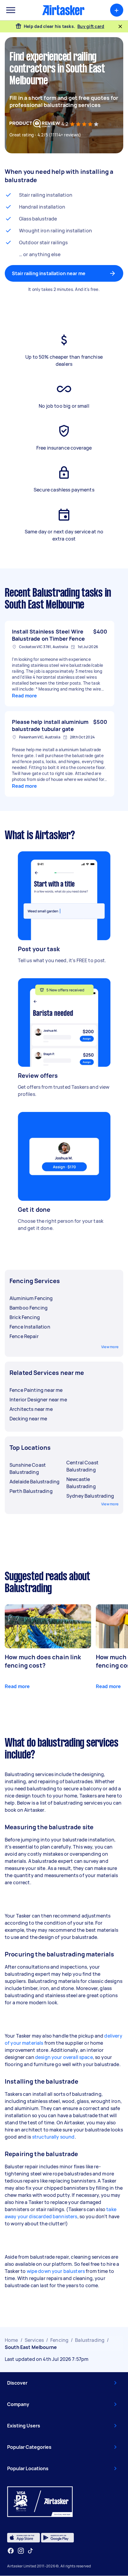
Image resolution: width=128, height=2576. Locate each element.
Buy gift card (91, 26)
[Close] (120, 26)
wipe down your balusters (56, 2271)
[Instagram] (21, 2551)
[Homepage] (63, 10)
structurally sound (53, 2137)
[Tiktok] (30, 2551)
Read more (24, 696)
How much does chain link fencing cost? (43, 1661)
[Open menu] (11, 10)
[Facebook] (11, 2551)
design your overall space (64, 2057)
